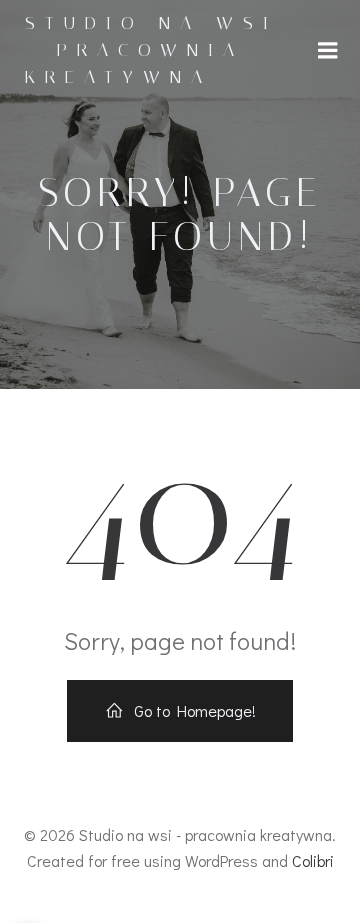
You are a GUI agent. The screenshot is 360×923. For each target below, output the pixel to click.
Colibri (313, 860)
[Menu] (328, 51)
